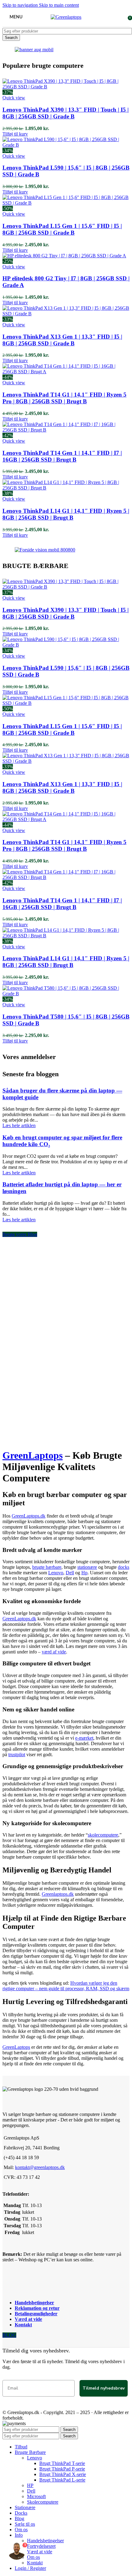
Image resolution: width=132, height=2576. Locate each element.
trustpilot (17, 1754)
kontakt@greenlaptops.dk (40, 2167)
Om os (33, 2557)
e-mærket (84, 1738)
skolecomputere (103, 1835)
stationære (87, 1567)
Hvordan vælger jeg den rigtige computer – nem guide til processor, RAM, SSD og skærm (66, 1986)
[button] (15, 134)
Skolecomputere (43, 2502)
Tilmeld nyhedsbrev (104, 2388)
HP (30, 2485)
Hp (84, 1573)
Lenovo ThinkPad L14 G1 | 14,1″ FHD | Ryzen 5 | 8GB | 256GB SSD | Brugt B (66, 514)
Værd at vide (28, 2319)
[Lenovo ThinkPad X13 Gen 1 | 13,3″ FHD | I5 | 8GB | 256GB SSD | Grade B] (66, 314)
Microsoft (36, 2496)
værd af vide (54, 1652)
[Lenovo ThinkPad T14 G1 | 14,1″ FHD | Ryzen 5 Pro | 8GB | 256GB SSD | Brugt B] (66, 372)
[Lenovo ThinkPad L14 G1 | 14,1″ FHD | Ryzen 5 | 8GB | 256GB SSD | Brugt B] (66, 488)
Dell (70, 1573)
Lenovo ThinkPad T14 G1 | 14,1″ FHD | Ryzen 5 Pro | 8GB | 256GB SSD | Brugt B (64, 398)
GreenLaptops (33, 1455)
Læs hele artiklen (19, 1125)
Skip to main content (59, 5)
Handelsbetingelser (34, 2303)
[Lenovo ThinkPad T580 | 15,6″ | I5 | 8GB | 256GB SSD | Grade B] (66, 994)
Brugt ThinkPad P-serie (62, 2469)
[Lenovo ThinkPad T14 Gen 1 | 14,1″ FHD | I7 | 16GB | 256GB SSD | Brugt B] (66, 430)
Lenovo (56, 1573)
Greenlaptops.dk (58, 1894)
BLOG (9, 2335)
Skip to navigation (21, 5)
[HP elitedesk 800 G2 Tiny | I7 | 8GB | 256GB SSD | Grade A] (64, 256)
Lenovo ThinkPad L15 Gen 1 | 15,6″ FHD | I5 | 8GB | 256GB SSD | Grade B (62, 229)
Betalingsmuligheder (36, 2314)
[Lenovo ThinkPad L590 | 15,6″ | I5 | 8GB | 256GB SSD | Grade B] (66, 145)
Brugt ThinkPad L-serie (62, 2480)
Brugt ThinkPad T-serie (62, 2463)
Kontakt (23, 2325)
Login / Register (30, 2568)
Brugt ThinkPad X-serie (63, 2474)
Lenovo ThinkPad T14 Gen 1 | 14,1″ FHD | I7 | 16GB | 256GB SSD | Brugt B (62, 456)
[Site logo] (66, 17)
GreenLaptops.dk (29, 1516)
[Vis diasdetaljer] (34, 50)
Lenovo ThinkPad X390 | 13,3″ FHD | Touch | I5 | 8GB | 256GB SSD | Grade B (66, 113)
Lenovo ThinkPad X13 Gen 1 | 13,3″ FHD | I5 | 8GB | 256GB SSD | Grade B (62, 340)
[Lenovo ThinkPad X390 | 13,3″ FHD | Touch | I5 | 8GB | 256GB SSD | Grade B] (66, 87)
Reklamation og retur (37, 2308)
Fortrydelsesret (41, 2546)
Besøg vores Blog (20, 1234)
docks (124, 1567)
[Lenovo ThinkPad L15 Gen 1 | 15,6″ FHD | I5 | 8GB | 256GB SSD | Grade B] (66, 203)
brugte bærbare (47, 1567)
